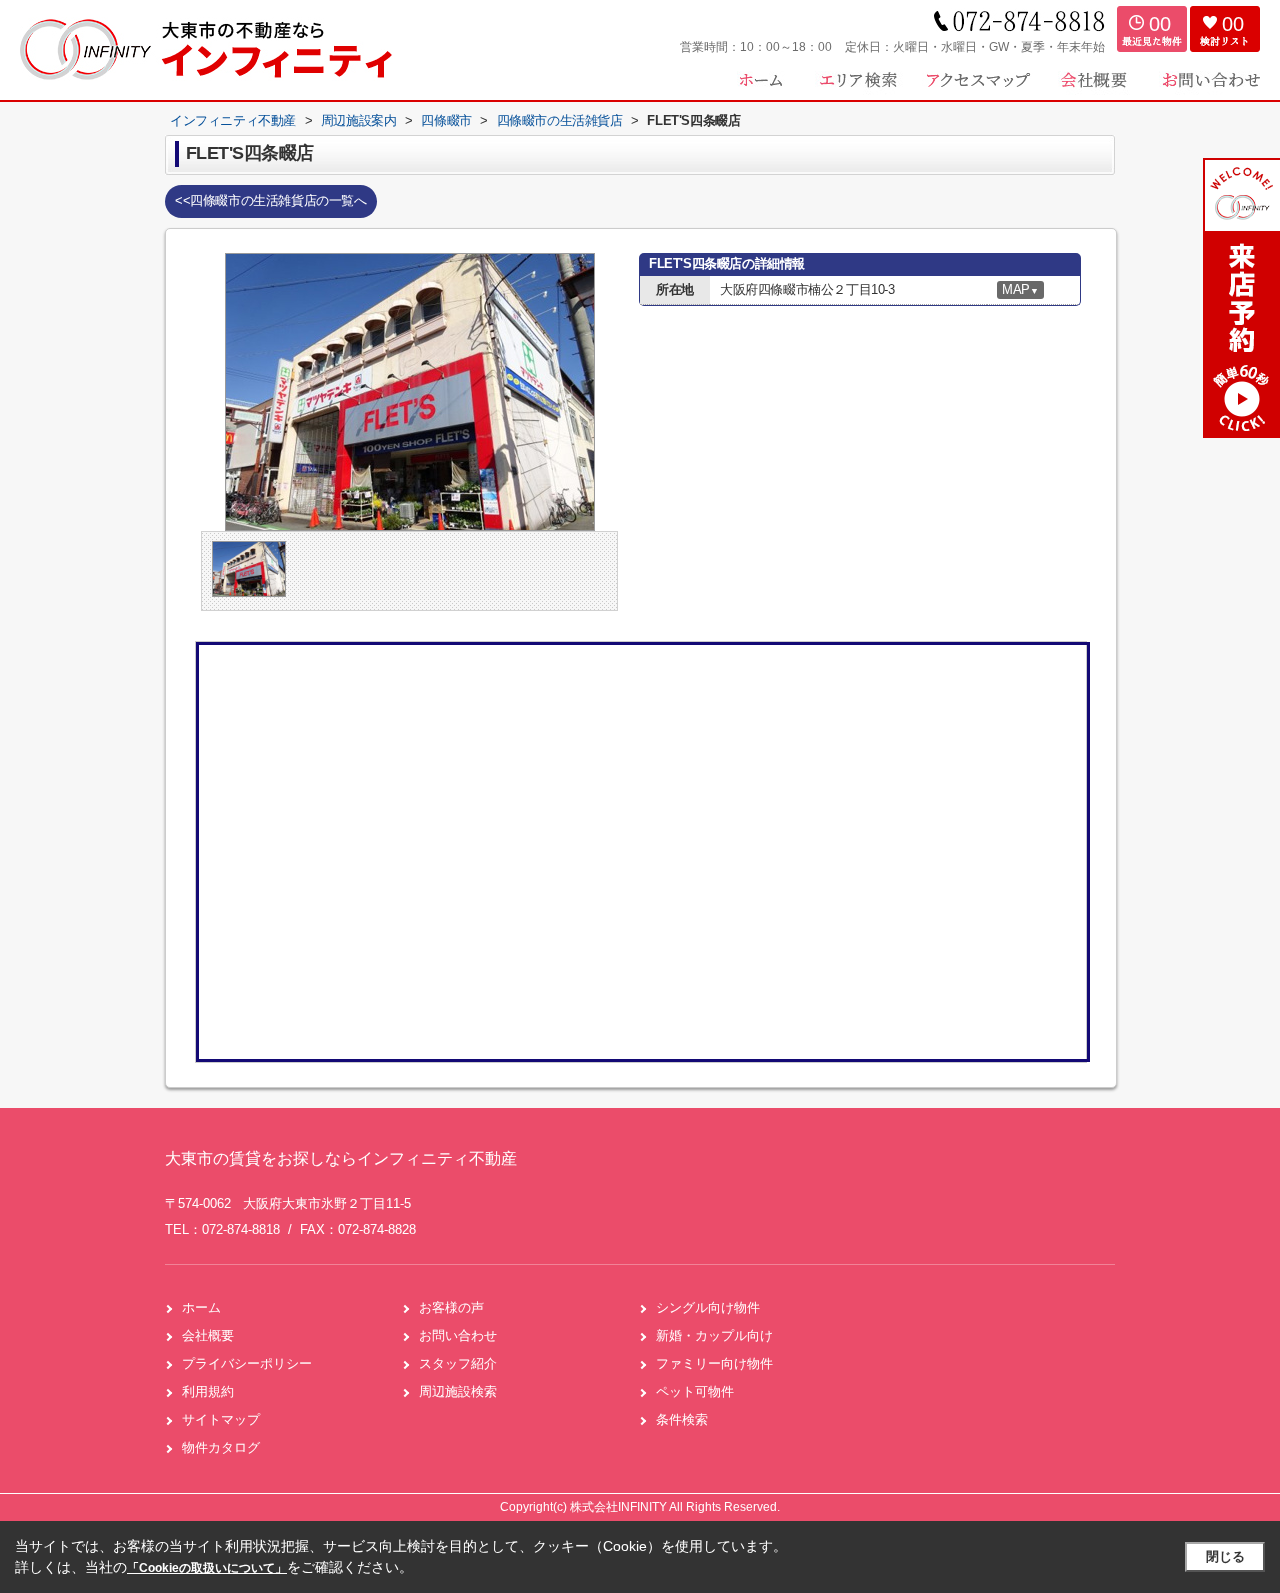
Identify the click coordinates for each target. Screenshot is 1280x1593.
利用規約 (208, 1391)
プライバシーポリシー (247, 1363)
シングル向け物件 (708, 1307)
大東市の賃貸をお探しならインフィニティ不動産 (341, 1158)
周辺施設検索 (458, 1391)
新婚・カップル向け (714, 1335)
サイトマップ (221, 1419)
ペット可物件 (695, 1391)
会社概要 (208, 1335)
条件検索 (682, 1419)
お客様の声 (451, 1307)
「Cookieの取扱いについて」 (207, 1568)
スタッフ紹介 (458, 1363)
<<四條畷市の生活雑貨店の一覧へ (271, 200)
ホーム (201, 1307)
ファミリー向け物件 (714, 1363)
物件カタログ (221, 1447)
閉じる (1225, 1556)
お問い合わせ (458, 1335)
